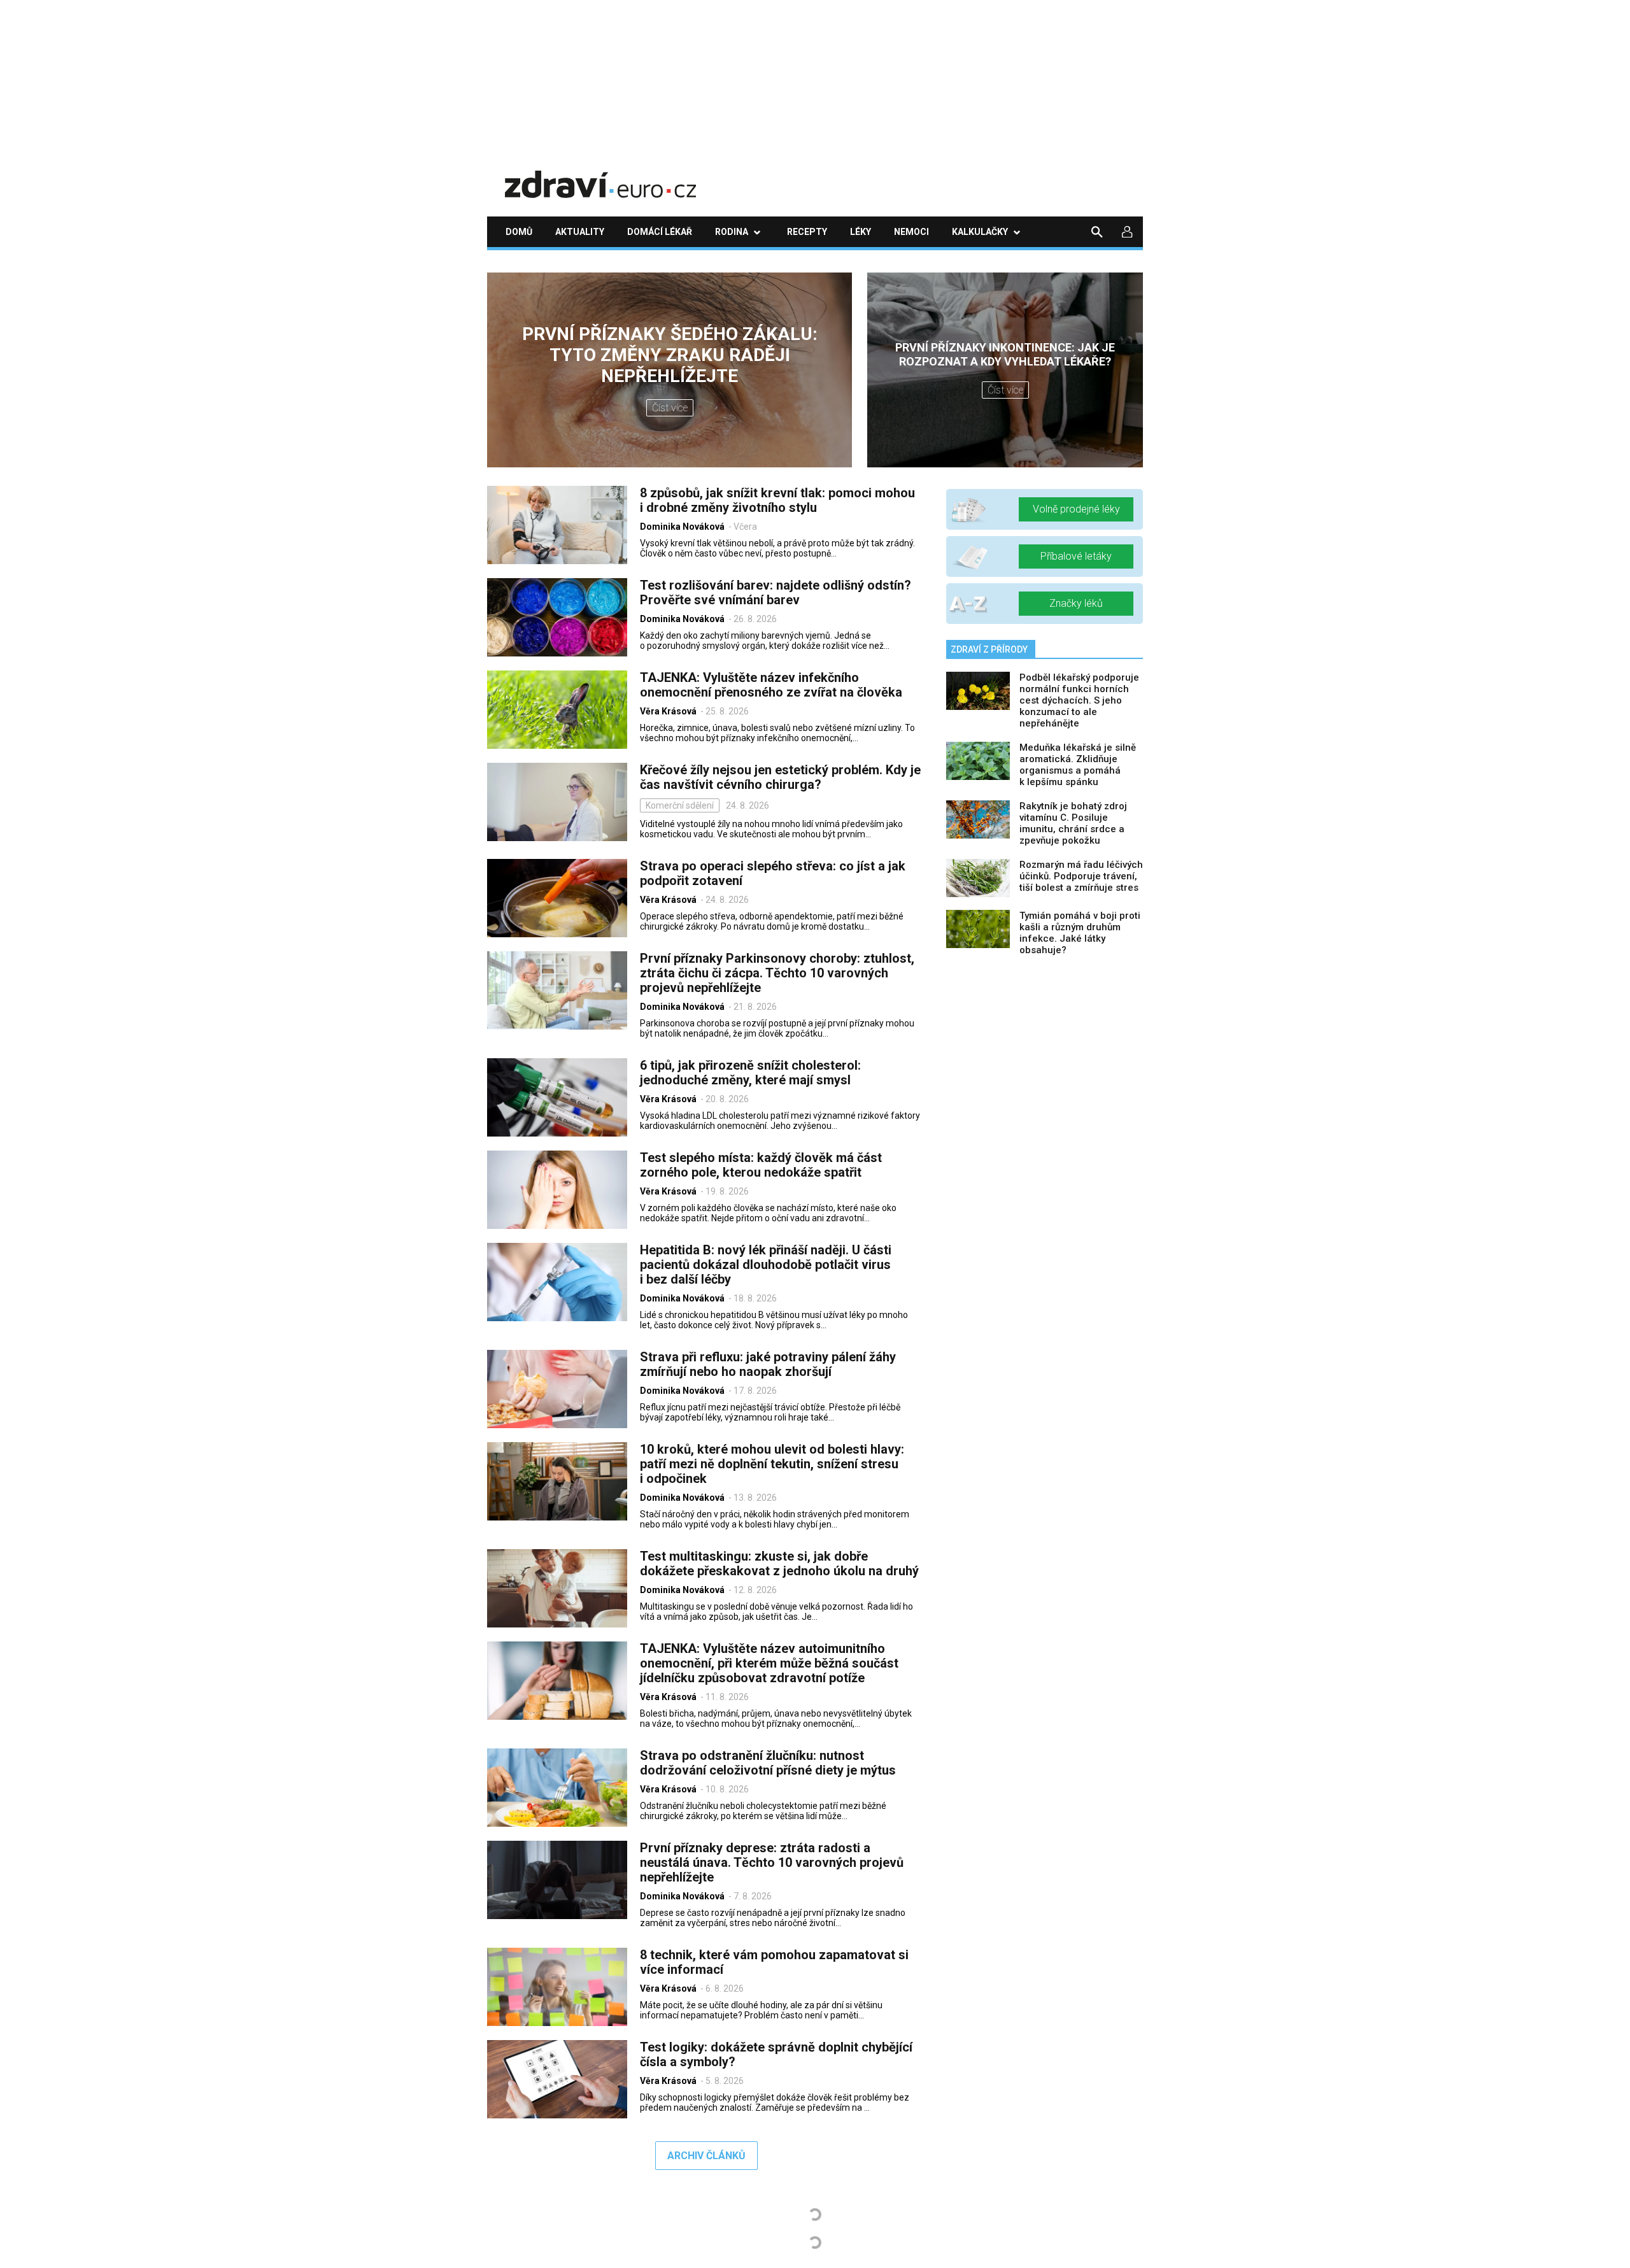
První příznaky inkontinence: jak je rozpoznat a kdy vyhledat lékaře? (1005, 354)
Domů (519, 232)
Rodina (732, 232)
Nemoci (911, 232)
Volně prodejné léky (1076, 509)
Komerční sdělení (680, 805)
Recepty (807, 232)
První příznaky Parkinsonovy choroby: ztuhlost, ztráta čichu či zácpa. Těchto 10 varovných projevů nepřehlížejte (777, 973)
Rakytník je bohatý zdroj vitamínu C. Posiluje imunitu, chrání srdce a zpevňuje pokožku (1073, 823)
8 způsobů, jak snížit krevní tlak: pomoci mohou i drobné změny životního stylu (777, 500)
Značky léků (1076, 603)
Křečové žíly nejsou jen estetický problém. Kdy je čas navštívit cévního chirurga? (780, 777)
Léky (861, 232)
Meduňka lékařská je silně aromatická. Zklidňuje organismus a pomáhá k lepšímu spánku (1078, 765)
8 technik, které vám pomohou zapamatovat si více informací (774, 1962)
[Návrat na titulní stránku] (600, 175)
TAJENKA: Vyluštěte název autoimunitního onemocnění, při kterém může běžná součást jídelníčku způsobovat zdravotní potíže (769, 1663)
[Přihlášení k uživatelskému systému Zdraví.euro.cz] (1128, 232)
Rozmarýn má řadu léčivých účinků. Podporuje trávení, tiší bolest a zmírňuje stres (1081, 876)
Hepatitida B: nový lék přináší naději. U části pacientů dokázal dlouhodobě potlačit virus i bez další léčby (766, 1265)
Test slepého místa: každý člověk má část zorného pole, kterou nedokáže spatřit (761, 1165)
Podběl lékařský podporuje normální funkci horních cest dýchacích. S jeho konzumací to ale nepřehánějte (1079, 700)
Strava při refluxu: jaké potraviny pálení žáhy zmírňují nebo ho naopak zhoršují (768, 1364)
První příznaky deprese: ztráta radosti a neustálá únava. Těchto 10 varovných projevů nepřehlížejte (772, 1862)
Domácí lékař (660, 232)
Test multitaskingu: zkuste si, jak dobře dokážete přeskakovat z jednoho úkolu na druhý (779, 1563)
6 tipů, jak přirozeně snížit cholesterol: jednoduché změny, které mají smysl (750, 1073)
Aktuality (580, 232)
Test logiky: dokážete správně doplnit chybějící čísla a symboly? (776, 2054)
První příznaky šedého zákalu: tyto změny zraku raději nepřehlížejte (670, 355)
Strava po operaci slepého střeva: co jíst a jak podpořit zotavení (773, 873)
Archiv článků (706, 2156)
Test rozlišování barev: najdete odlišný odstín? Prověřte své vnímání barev (776, 592)
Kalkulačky (980, 232)
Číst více (670, 408)
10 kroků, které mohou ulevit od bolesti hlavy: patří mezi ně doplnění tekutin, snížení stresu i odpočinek (772, 1464)
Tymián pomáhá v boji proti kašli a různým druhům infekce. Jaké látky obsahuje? (1080, 933)
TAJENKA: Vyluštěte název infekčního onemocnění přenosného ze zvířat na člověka (771, 685)
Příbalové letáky (1076, 556)
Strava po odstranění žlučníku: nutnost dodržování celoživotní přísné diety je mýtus (768, 1763)
